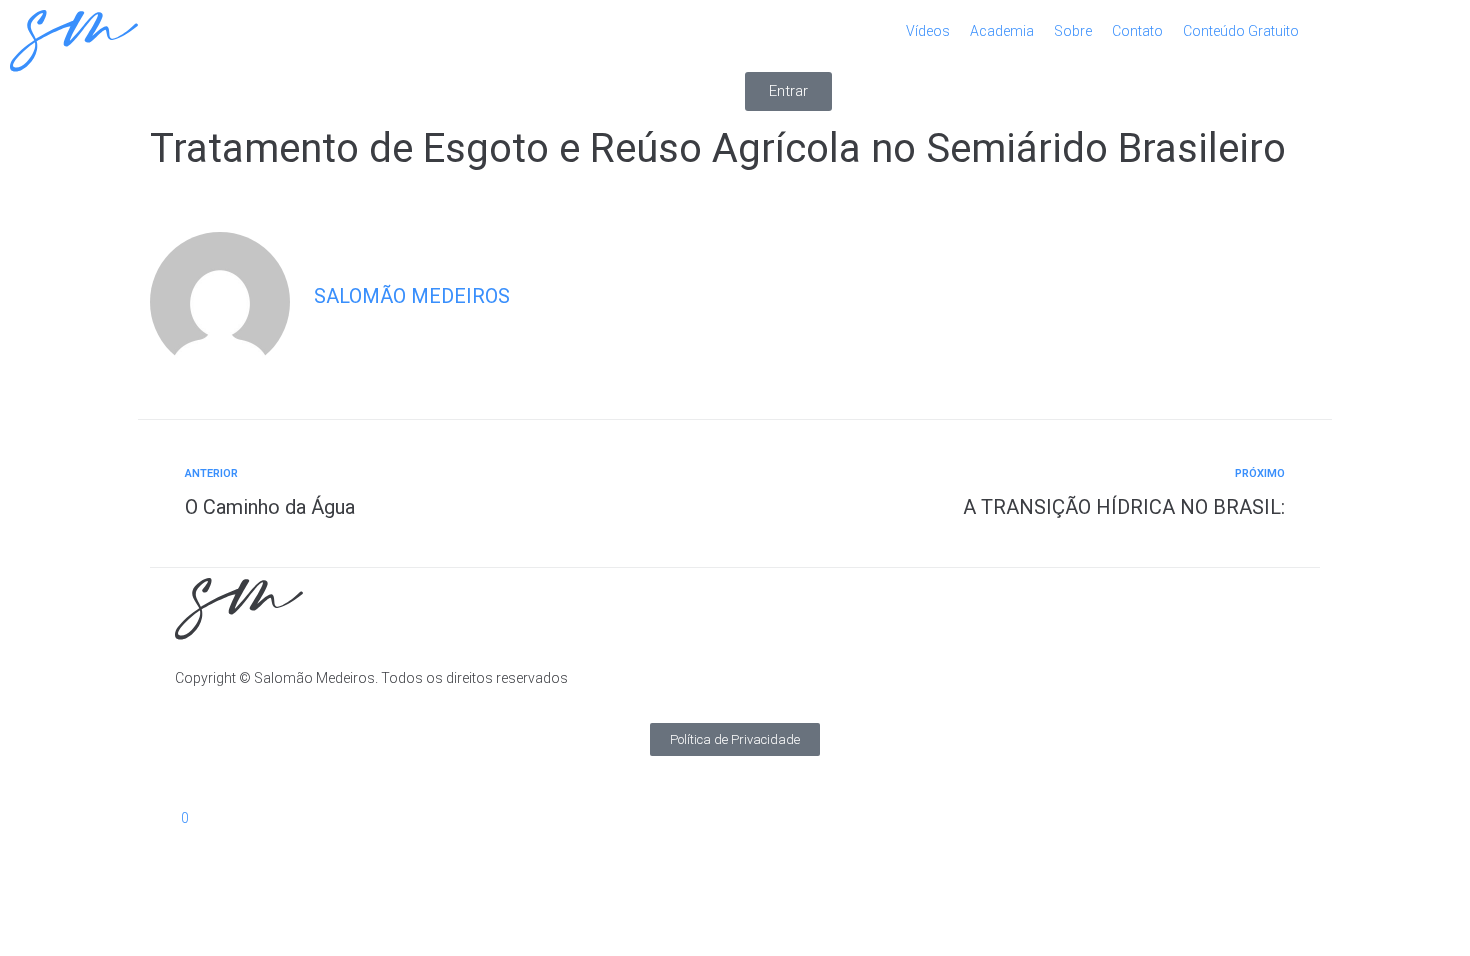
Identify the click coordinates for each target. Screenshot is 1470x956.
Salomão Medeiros (412, 296)
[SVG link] (367, 44)
